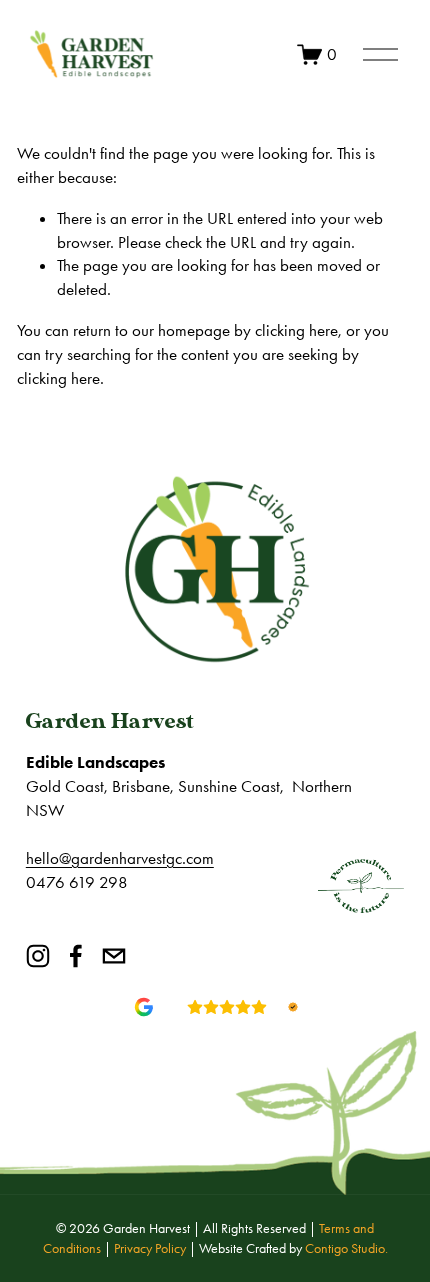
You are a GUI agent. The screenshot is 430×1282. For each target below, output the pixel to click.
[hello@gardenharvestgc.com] (114, 956)
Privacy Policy (150, 1248)
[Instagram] (38, 956)
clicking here (296, 330)
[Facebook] (76, 956)
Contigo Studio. (346, 1248)
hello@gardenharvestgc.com (120, 858)
